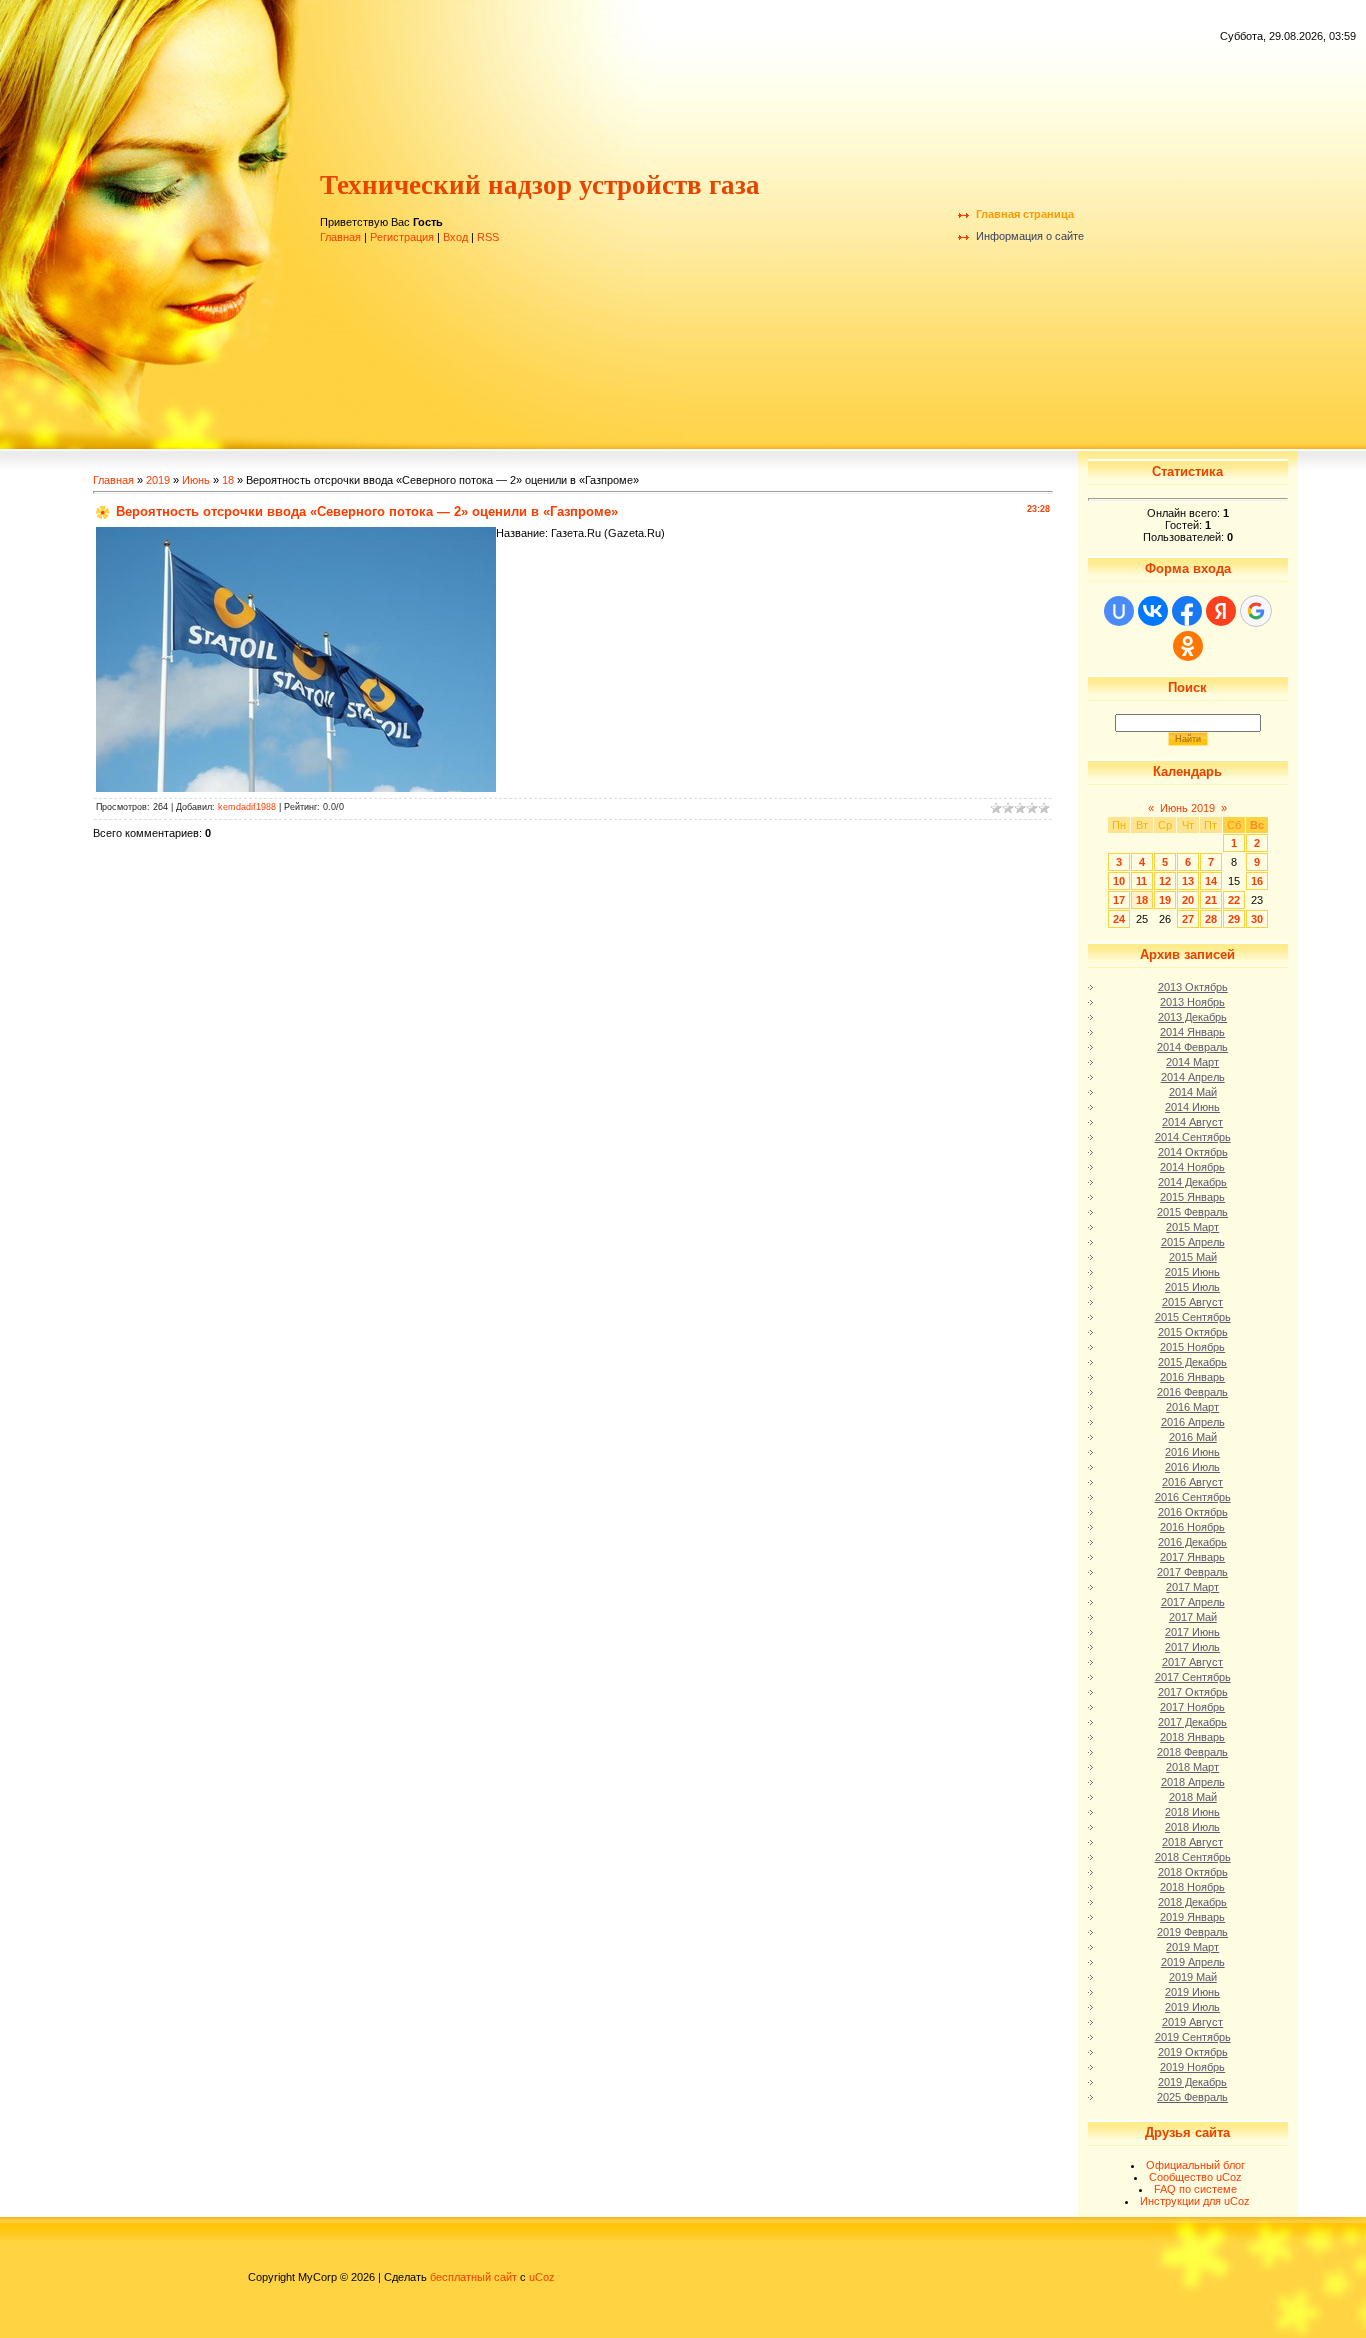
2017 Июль (1192, 1647)
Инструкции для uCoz (1195, 2201)
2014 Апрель (1193, 1077)
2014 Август (1192, 1122)
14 (1211, 881)
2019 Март (1192, 1947)
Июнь (196, 480)
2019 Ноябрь (1192, 2067)
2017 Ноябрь (1192, 1707)
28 (1211, 919)
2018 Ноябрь (1192, 1887)
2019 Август (1192, 2022)
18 (228, 480)
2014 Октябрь (1193, 1152)
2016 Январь (1192, 1377)
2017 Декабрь (1192, 1722)
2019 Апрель (1193, 1962)
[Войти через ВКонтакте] (1153, 611)
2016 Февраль (1192, 1392)
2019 (158, 480)
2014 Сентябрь (1193, 1137)
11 (1141, 881)
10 (1119, 881)
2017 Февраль (1192, 1572)
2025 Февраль (1192, 2097)
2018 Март (1192, 1767)
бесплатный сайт (473, 2277)
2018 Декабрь (1192, 1902)
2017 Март (1192, 1587)
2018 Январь (1192, 1737)
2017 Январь (1192, 1557)
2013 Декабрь (1192, 1017)
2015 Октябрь (1193, 1332)
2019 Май (1193, 1977)
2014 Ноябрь (1192, 1167)
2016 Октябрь (1193, 1512)
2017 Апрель (1193, 1602)
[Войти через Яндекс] (1221, 611)
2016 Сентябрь (1193, 1497)
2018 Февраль (1192, 1752)
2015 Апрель (1193, 1242)
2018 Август (1192, 1842)
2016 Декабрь (1192, 1542)
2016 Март (1192, 1407)
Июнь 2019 (1187, 808)
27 (1188, 919)
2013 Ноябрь (1192, 1002)
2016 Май (1193, 1437)
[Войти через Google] (1256, 611)
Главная (340, 237)
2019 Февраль (1192, 1932)
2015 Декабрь (1192, 1362)
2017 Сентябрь (1193, 1677)
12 (1165, 881)
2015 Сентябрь (1193, 1317)
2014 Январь (1192, 1032)
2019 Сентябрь (1193, 2037)
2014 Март (1192, 1062)
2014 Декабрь (1192, 1182)
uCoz (542, 2277)
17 (1119, 900)
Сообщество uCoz (1195, 2177)
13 (1188, 881)
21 (1211, 900)
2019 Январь (1192, 1917)
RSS (488, 237)
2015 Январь (1192, 1197)
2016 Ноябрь (1192, 1527)
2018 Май (1193, 1797)
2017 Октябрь (1193, 1692)
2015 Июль (1192, 1287)
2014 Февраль (1192, 1047)
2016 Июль (1192, 1467)
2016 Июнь (1192, 1452)
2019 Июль (1192, 2007)
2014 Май (1193, 1092)
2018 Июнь (1192, 1812)
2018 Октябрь (1193, 1872)
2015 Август (1192, 1302)
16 (1257, 881)
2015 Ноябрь (1192, 1347)
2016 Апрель (1193, 1422)
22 (1234, 900)
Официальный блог (1195, 2165)
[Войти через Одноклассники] (1188, 646)
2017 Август (1192, 1662)
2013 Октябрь (1193, 987)
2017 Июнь (1192, 1632)
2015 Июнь (1192, 1272)
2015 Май (1193, 1257)
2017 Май (1193, 1617)
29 (1234, 919)
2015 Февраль (1192, 1212)
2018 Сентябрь (1193, 1857)
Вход (455, 237)
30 (1257, 919)
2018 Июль (1192, 1827)
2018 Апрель (1193, 1782)
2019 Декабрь (1192, 2082)
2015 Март (1192, 1227)
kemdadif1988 (247, 807)
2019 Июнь (1192, 1992)
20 (1188, 900)
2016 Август (1192, 1482)
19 (1165, 900)
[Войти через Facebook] (1187, 611)
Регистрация (402, 237)
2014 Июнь (1192, 1107)
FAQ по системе (1195, 2189)
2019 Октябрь (1193, 2052)
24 (1119, 919)
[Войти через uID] (1119, 611)
